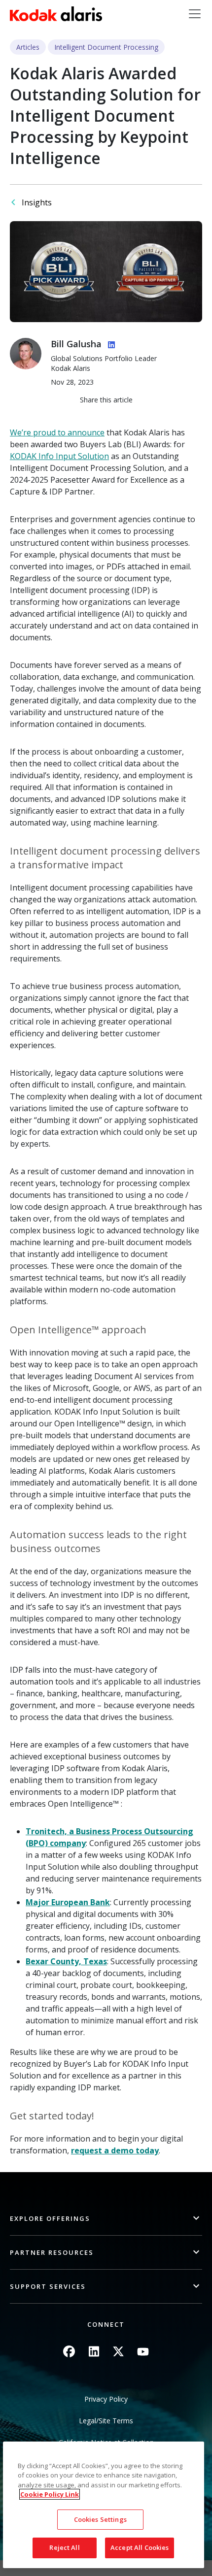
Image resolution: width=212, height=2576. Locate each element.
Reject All (64, 2547)
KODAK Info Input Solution (59, 456)
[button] (106, 2219)
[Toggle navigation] (195, 14)
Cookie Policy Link (50, 2494)
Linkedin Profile (109, 343)
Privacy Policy (106, 2399)
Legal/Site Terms (106, 2421)
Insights (37, 202)
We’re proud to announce (57, 432)
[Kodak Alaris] (56, 14)
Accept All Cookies (140, 2547)
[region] (104, 2505)
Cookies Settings (100, 2519)
